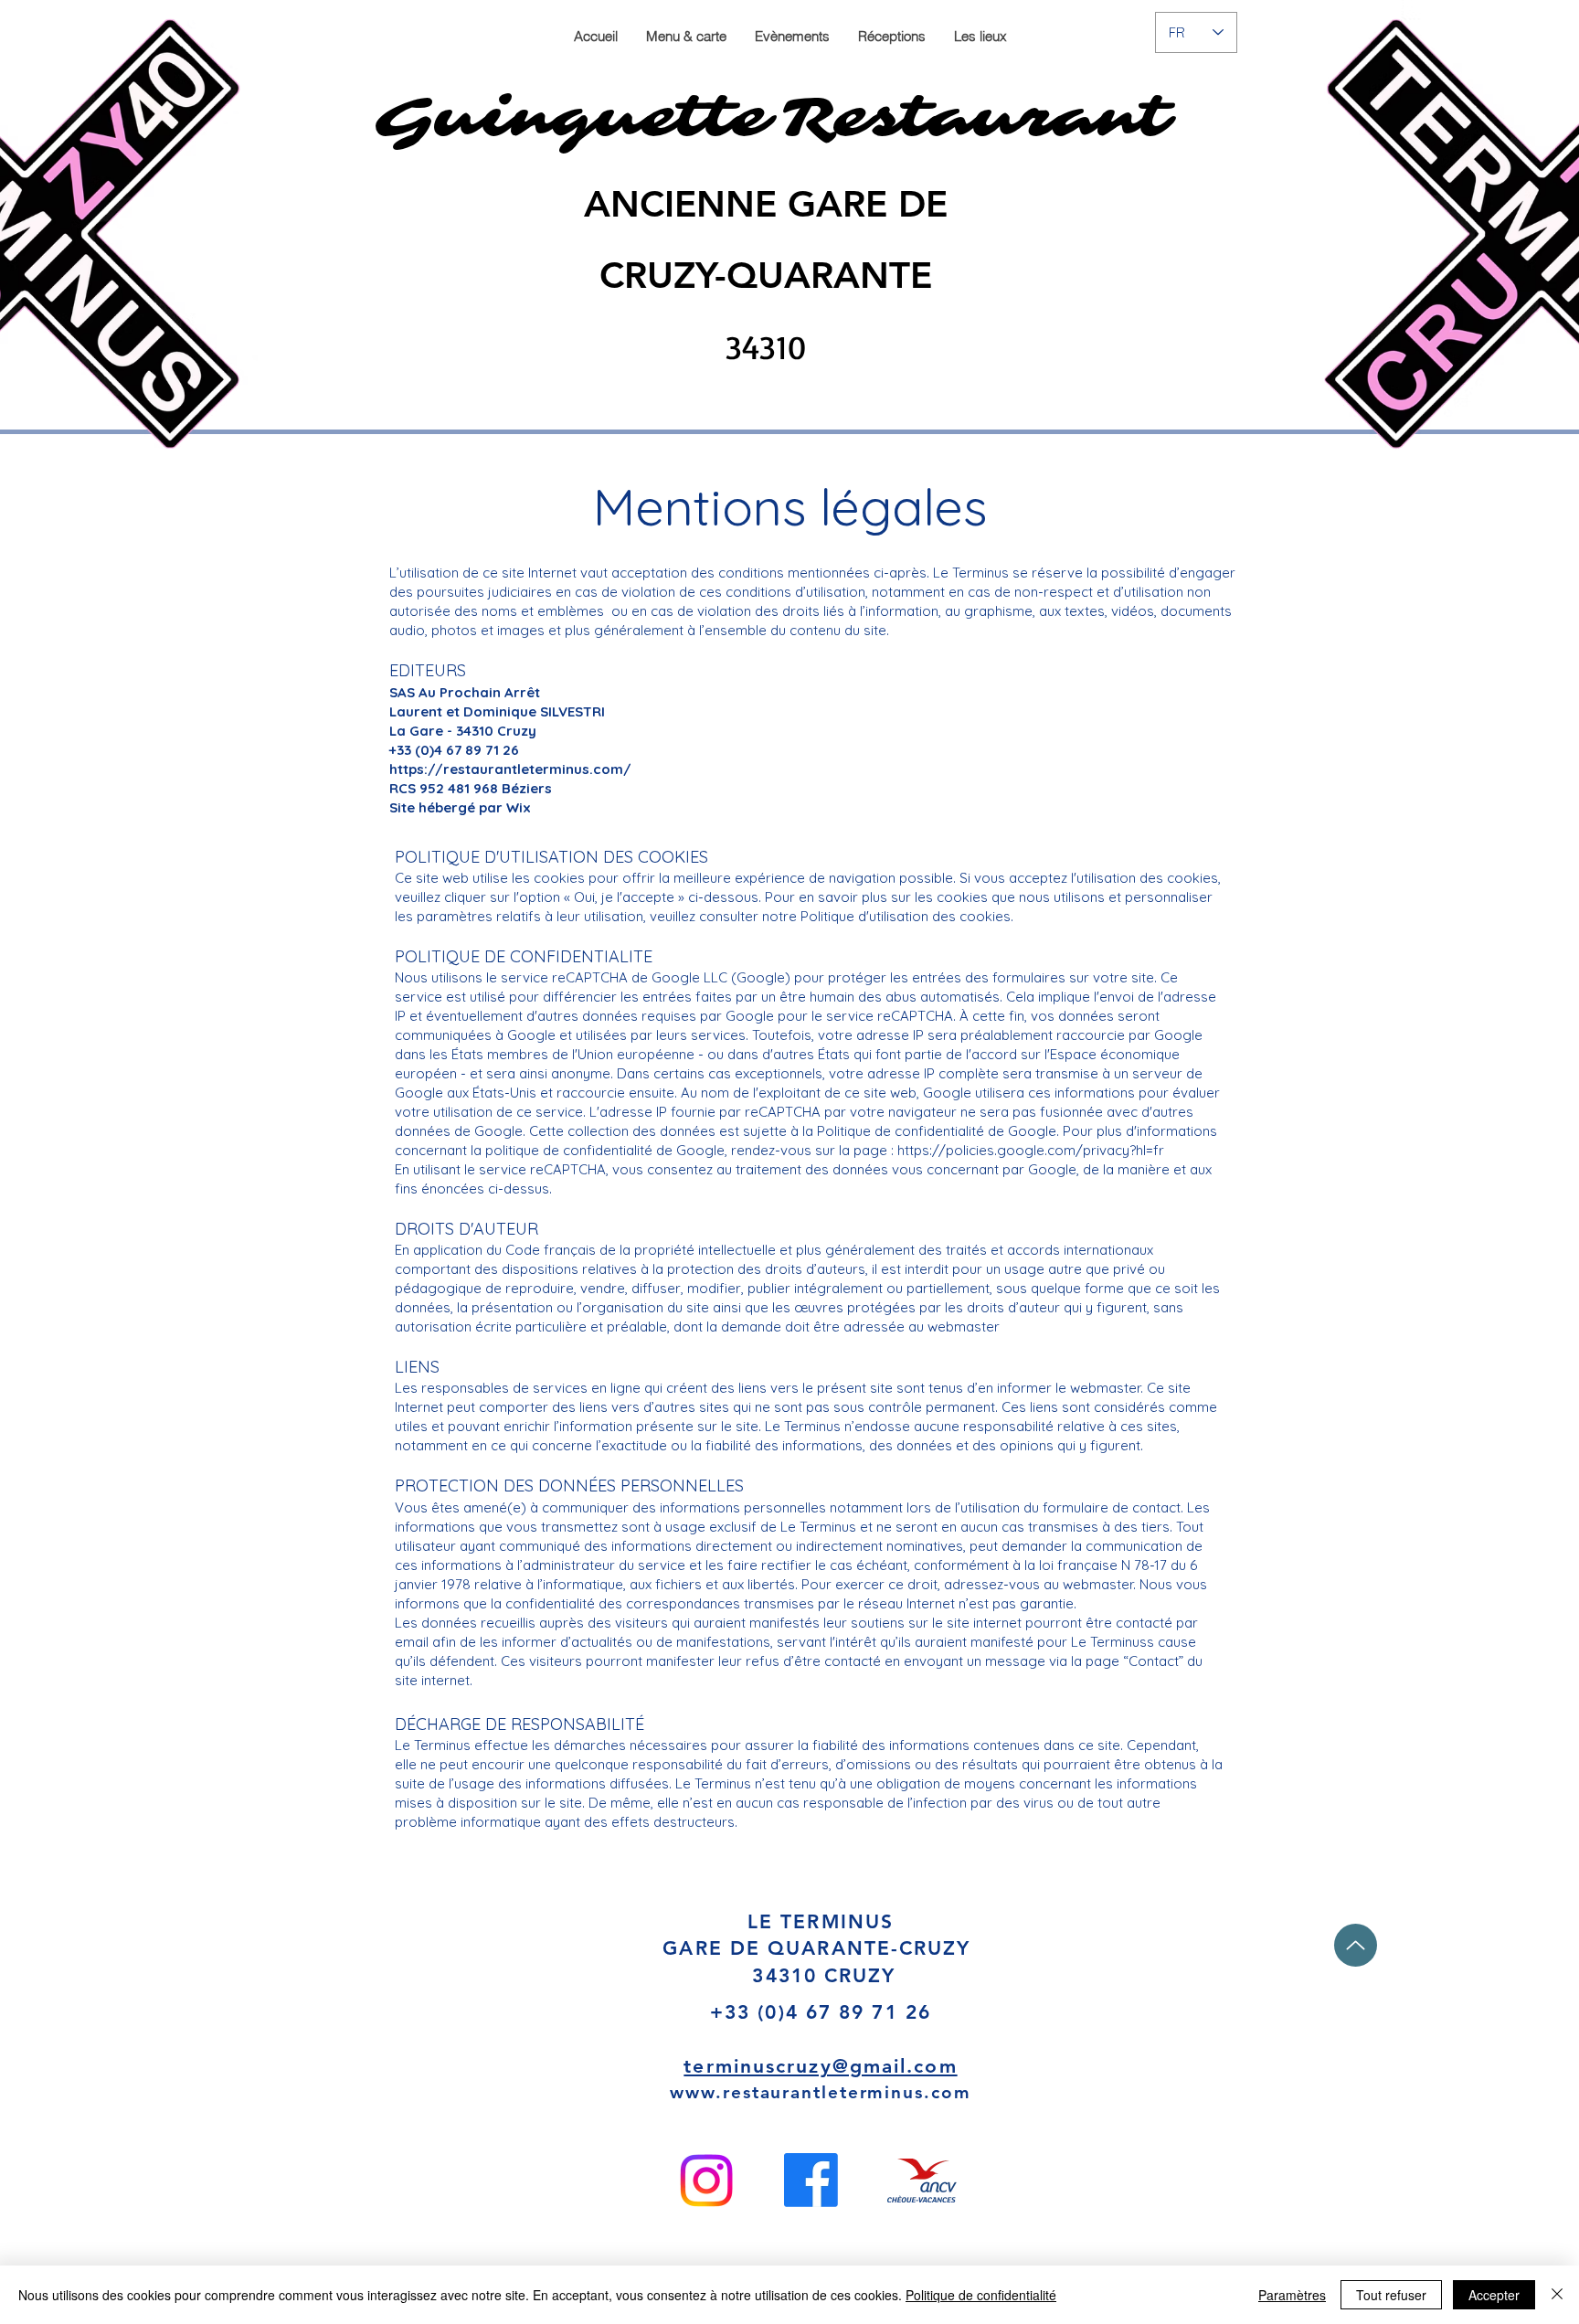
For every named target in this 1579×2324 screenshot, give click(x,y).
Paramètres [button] (1292, 2295)
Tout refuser (1391, 2295)
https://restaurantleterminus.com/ (510, 769)
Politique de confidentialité (981, 2295)
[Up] (1356, 1945)
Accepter (1494, 2295)
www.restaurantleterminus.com (820, 2092)
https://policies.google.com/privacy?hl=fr (1031, 1150)
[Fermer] (1557, 2295)
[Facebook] (811, 2180)
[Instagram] (706, 2181)
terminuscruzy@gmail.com (820, 2066)
